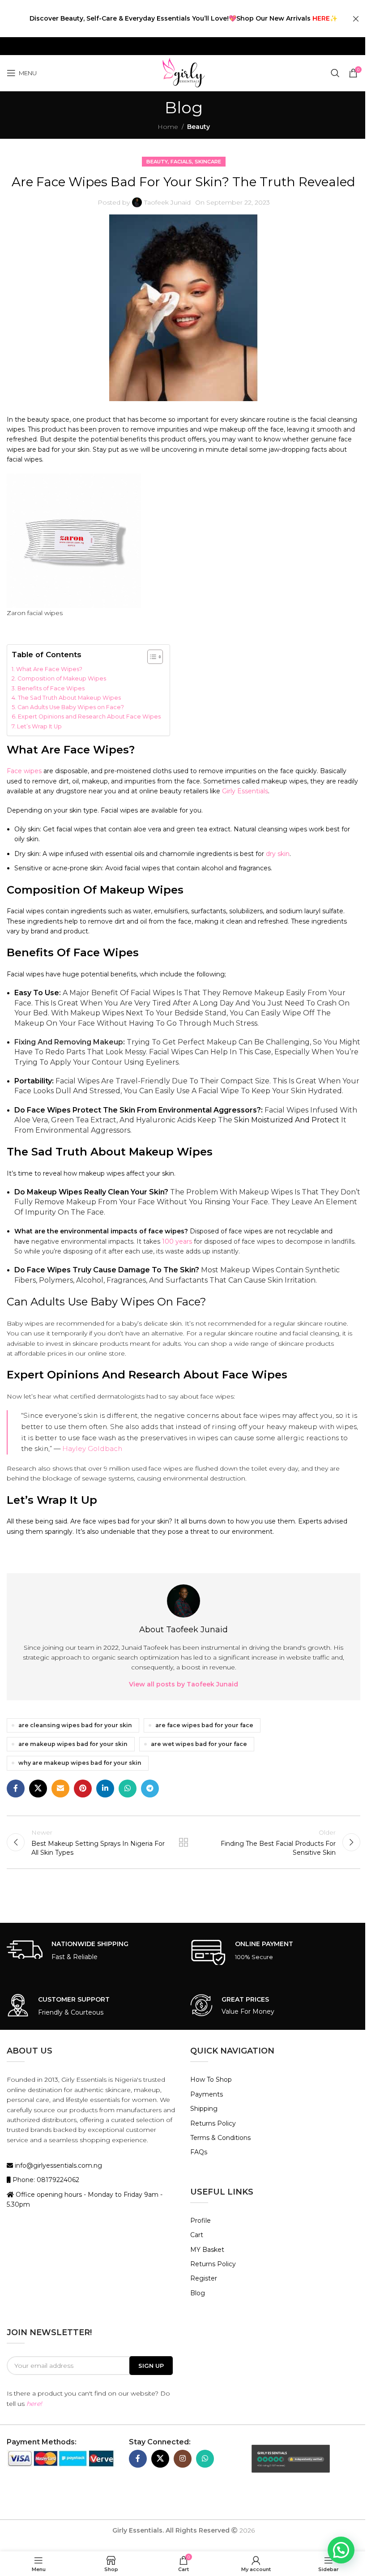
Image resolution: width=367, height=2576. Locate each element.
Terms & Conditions (220, 2138)
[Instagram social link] (183, 2459)
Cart (197, 2235)
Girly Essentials (245, 791)
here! (34, 2404)
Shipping (204, 2109)
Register (204, 2278)
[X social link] (38, 1789)
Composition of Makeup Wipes (62, 678)
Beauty (198, 127)
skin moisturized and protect (287, 1120)
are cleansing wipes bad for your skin (75, 1725)
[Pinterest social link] (83, 1789)
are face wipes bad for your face (204, 1725)
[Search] (335, 73)
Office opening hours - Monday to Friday (79, 2195)
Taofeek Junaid (167, 202)
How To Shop (211, 2080)
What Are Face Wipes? (49, 669)
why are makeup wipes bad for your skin (80, 1763)
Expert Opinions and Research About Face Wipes (89, 717)
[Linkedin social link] (105, 1789)
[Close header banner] (356, 19)
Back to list (183, 1842)
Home (168, 127)
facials (181, 162)
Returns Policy (213, 2123)
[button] (341, 2550)
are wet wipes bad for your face (199, 1744)
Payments (207, 2094)
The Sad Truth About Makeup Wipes (69, 698)
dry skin (278, 854)
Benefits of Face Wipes (51, 688)
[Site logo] (183, 73)
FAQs (199, 2152)
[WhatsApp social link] (128, 1789)
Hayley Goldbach (92, 1448)
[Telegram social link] (150, 1789)
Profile (201, 2221)
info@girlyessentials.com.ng (58, 2165)
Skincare (208, 162)
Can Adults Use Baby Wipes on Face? (71, 707)
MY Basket (207, 2250)
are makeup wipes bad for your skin (73, 1744)
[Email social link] (60, 1789)
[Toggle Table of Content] (151, 657)
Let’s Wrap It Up (39, 726)
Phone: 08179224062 (45, 2180)
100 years (177, 1241)
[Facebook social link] (16, 1789)
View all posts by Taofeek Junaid (183, 1684)
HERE (321, 18)
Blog (198, 2293)
